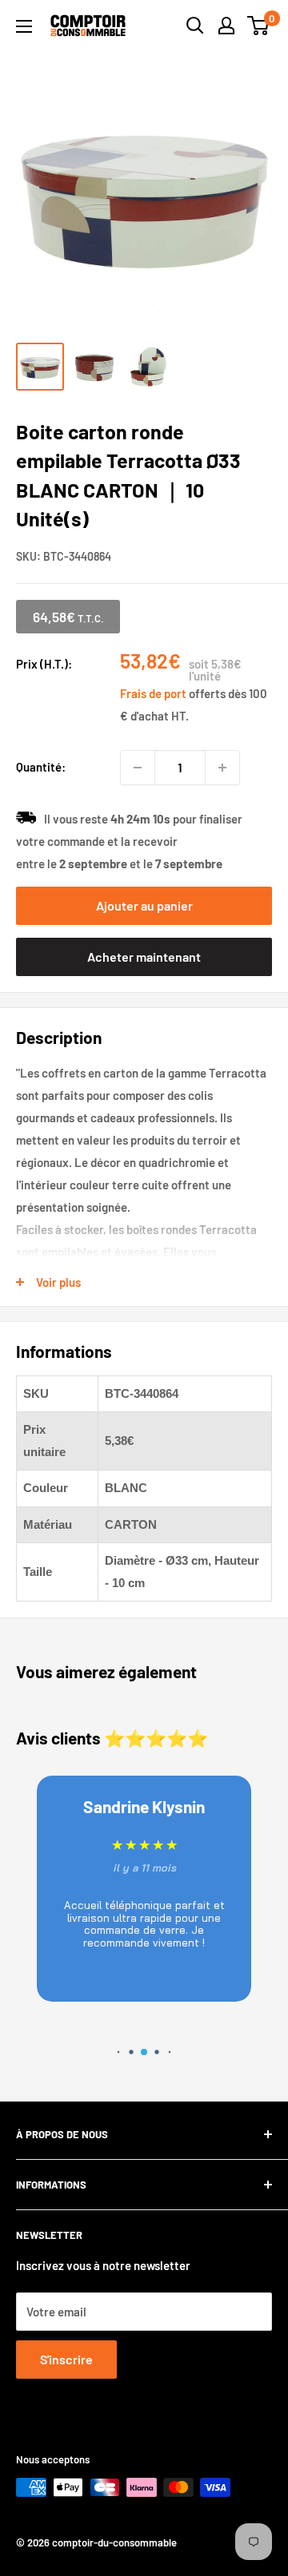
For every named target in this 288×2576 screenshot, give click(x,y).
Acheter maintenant (144, 957)
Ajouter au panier (144, 905)
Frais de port (153, 693)
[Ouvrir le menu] (24, 26)
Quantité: (41, 767)
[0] (259, 26)
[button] (119, 2052)
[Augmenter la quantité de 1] (222, 768)
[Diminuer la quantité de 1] (138, 768)
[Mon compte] (226, 26)
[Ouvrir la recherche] (195, 26)
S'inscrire (66, 2359)
